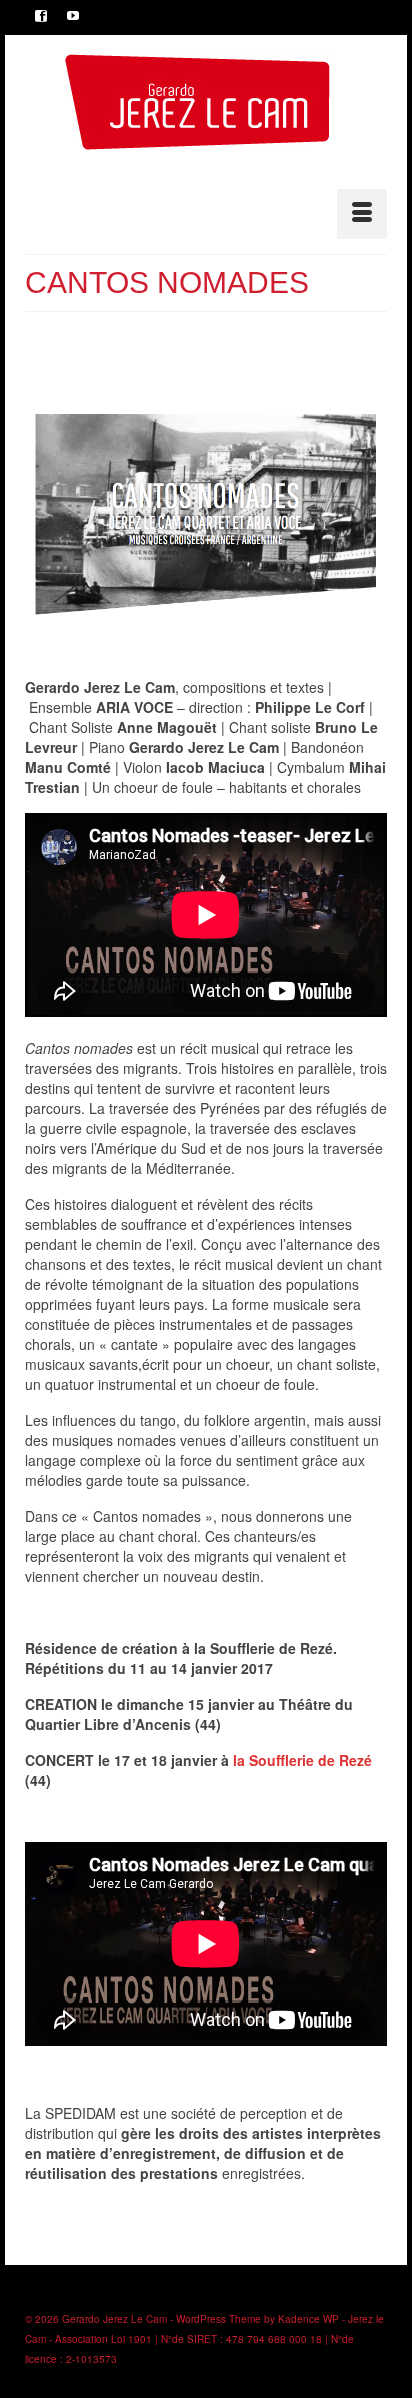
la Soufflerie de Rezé (302, 1760)
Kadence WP (308, 2319)
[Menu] (362, 214)
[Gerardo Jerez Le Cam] (197, 102)
